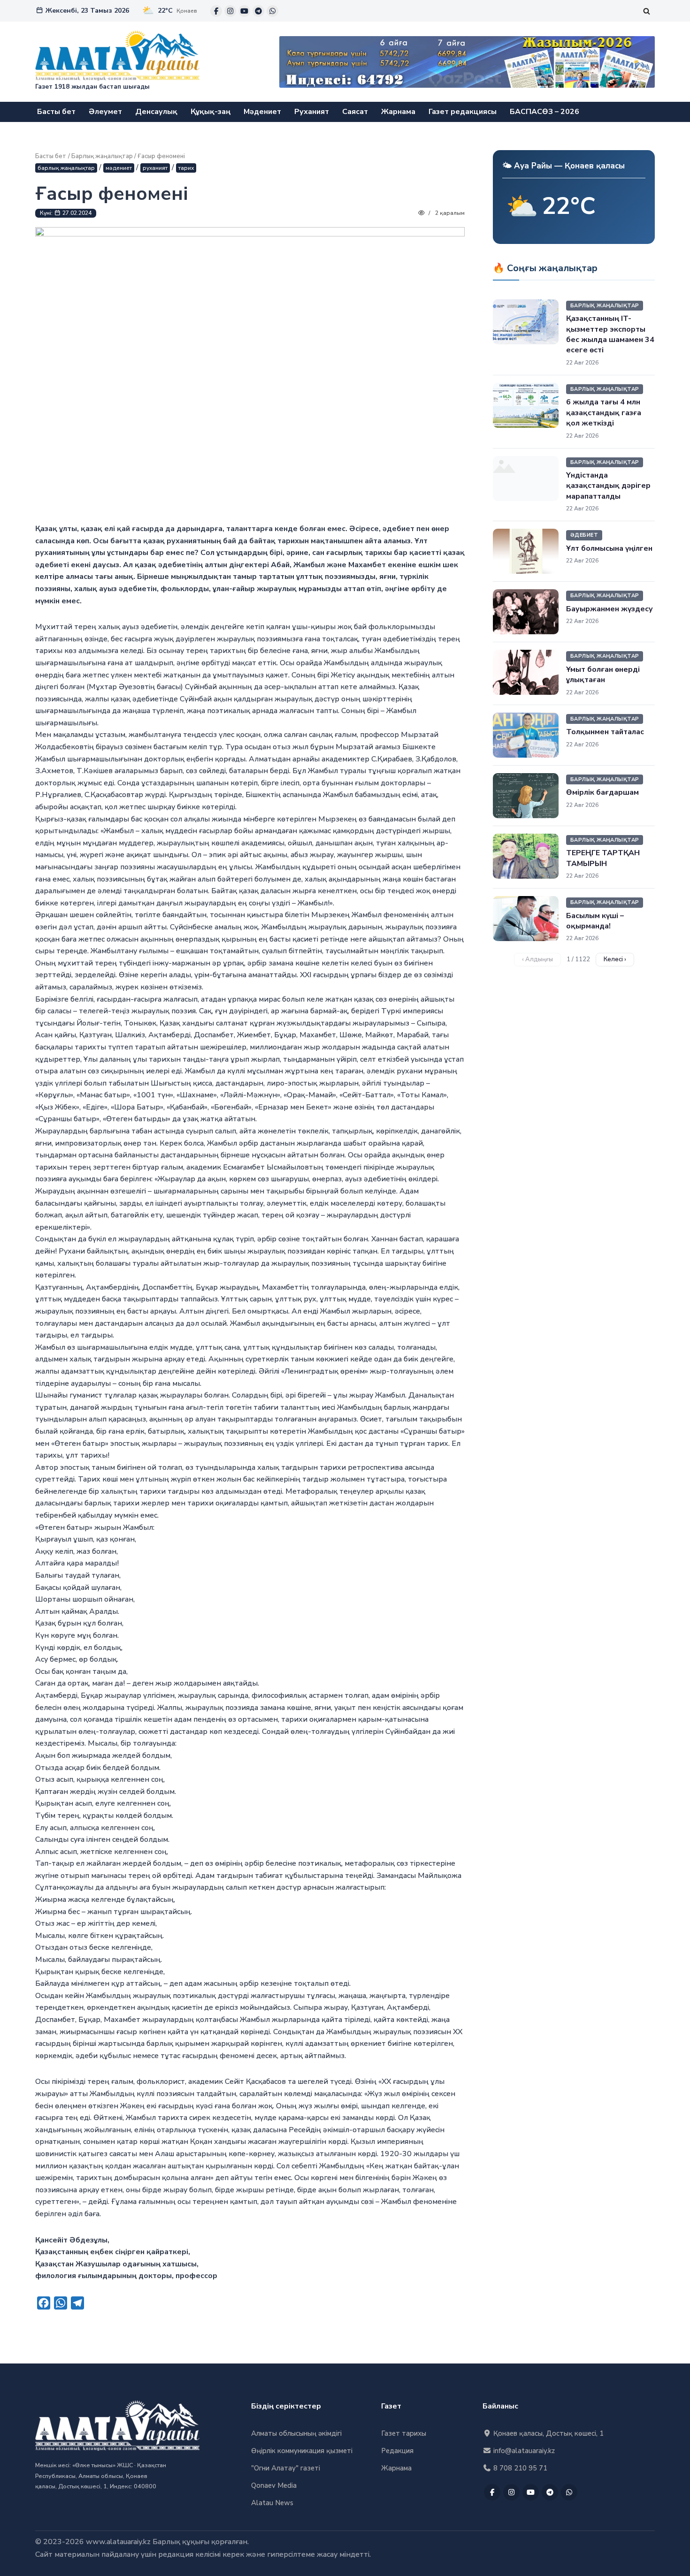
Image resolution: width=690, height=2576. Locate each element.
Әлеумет (105, 112)
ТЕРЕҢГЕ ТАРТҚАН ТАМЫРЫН (603, 858)
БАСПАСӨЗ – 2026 (544, 112)
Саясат (355, 112)
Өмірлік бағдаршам (602, 792)
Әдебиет (584, 535)
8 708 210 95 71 (519, 2468)
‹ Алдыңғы (537, 959)
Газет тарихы (404, 2433)
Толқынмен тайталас (605, 732)
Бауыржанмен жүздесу (609, 609)
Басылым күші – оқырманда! (595, 921)
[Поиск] (647, 11)
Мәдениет (262, 112)
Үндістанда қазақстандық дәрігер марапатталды (608, 486)
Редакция (397, 2451)
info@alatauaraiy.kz (523, 2451)
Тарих (186, 168)
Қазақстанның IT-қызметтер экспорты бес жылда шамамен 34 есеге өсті (610, 334)
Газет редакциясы (463, 112)
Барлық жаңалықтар (102, 156)
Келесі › (615, 959)
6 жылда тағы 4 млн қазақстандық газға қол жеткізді (604, 413)
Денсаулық (156, 112)
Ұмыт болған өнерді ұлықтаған (603, 675)
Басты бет (56, 112)
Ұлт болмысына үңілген (609, 548)
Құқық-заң (211, 112)
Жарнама (398, 112)
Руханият (312, 112)
